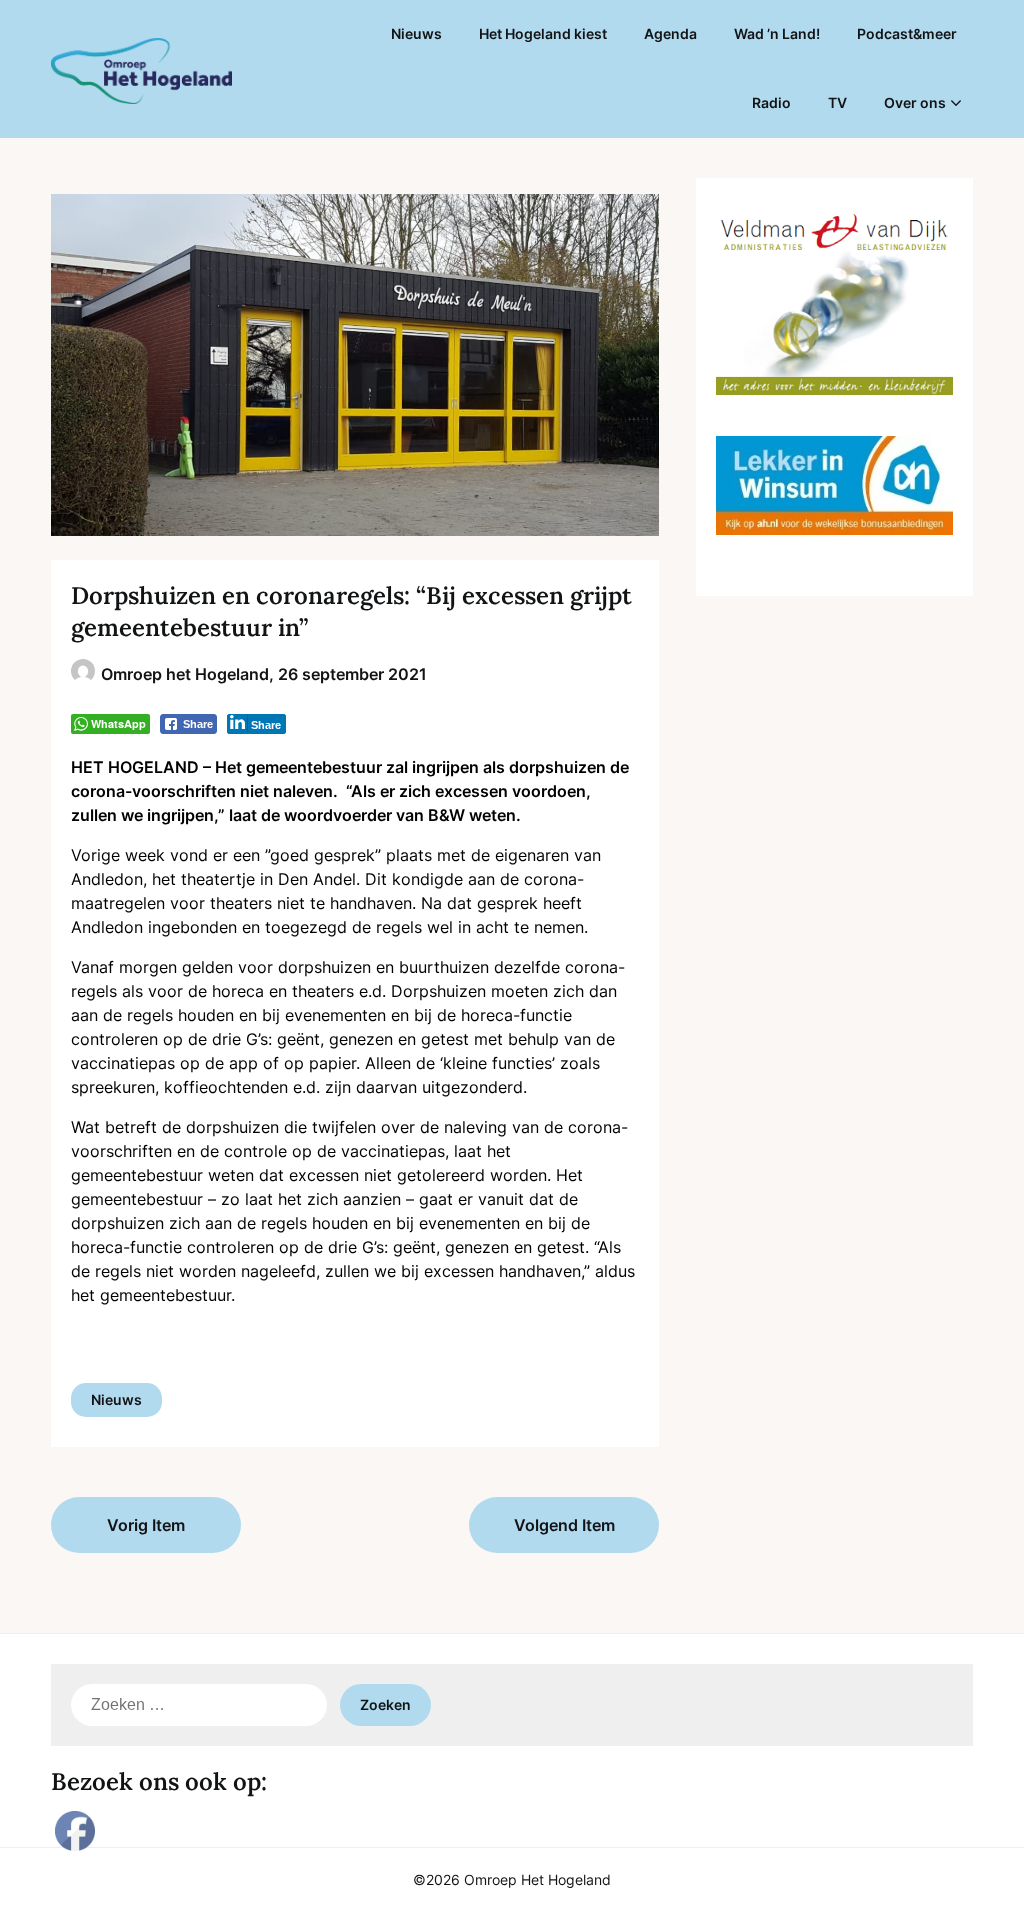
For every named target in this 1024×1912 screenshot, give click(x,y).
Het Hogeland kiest (543, 33)
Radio (771, 102)
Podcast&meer (907, 33)
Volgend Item (564, 1525)
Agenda (670, 33)
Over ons (915, 102)
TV (837, 102)
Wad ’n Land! (777, 33)
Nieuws (416, 33)
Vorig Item (146, 1525)
